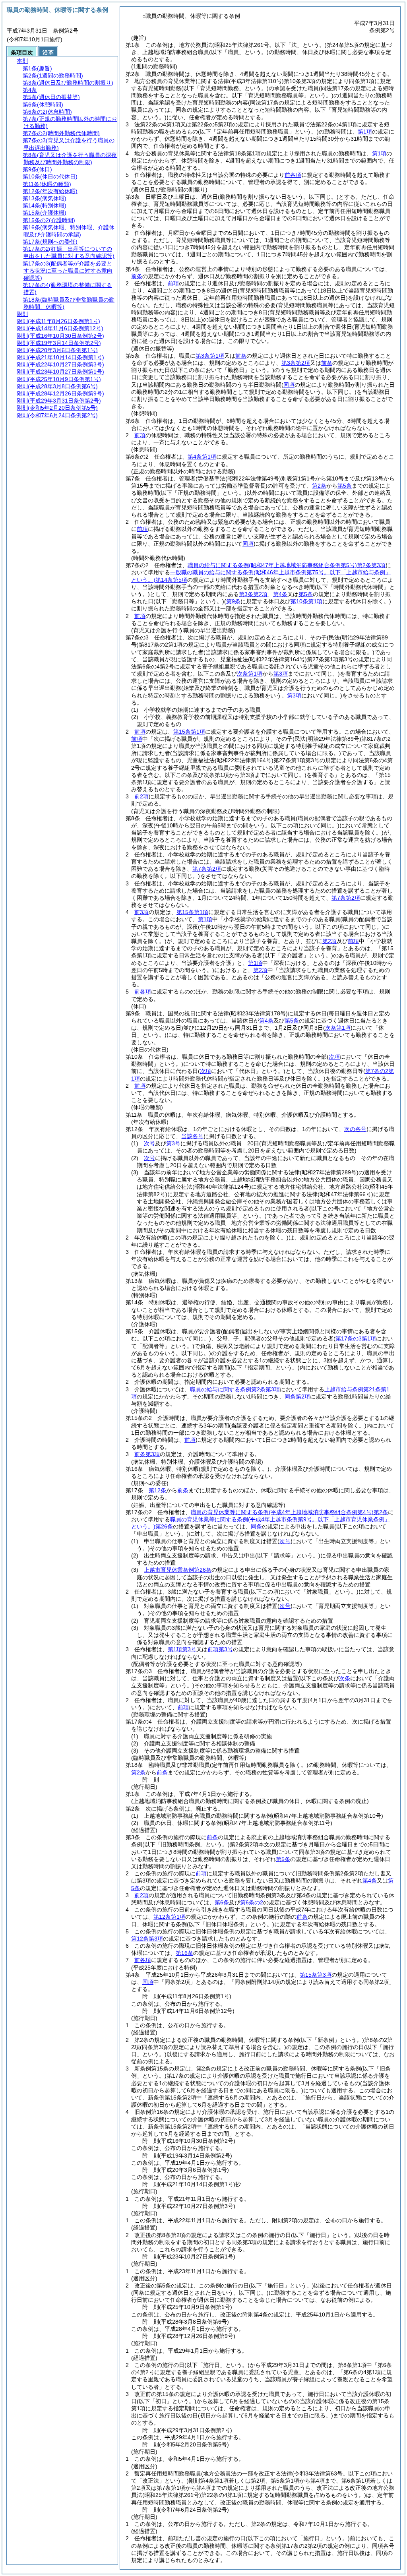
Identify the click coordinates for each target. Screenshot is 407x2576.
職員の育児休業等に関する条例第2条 (289, 1512)
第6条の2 (252, 1902)
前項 (173, 283)
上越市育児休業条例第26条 (178, 1570)
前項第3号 (220, 1649)
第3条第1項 (210, 356)
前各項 (293, 175)
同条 (256, 1526)
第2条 (319, 486)
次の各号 (355, 1129)
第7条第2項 (207, 869)
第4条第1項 (202, 457)
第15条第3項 (316, 1975)
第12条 (157, 1490)
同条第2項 (297, 1396)
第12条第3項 (147, 1939)
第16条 (184, 1953)
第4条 (280, 594)
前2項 (141, 796)
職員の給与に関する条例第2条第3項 (287, 565)
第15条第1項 (189, 732)
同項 (248, 544)
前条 (137, 276)
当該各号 (192, 1136)
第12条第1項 (169, 1917)
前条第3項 (147, 1454)
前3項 (141, 912)
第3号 (173, 1143)
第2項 (329, 941)
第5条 (345, 486)
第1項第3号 (182, 1649)
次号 (149, 1143)
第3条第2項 (296, 363)
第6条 (222, 1902)
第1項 (365, 132)
